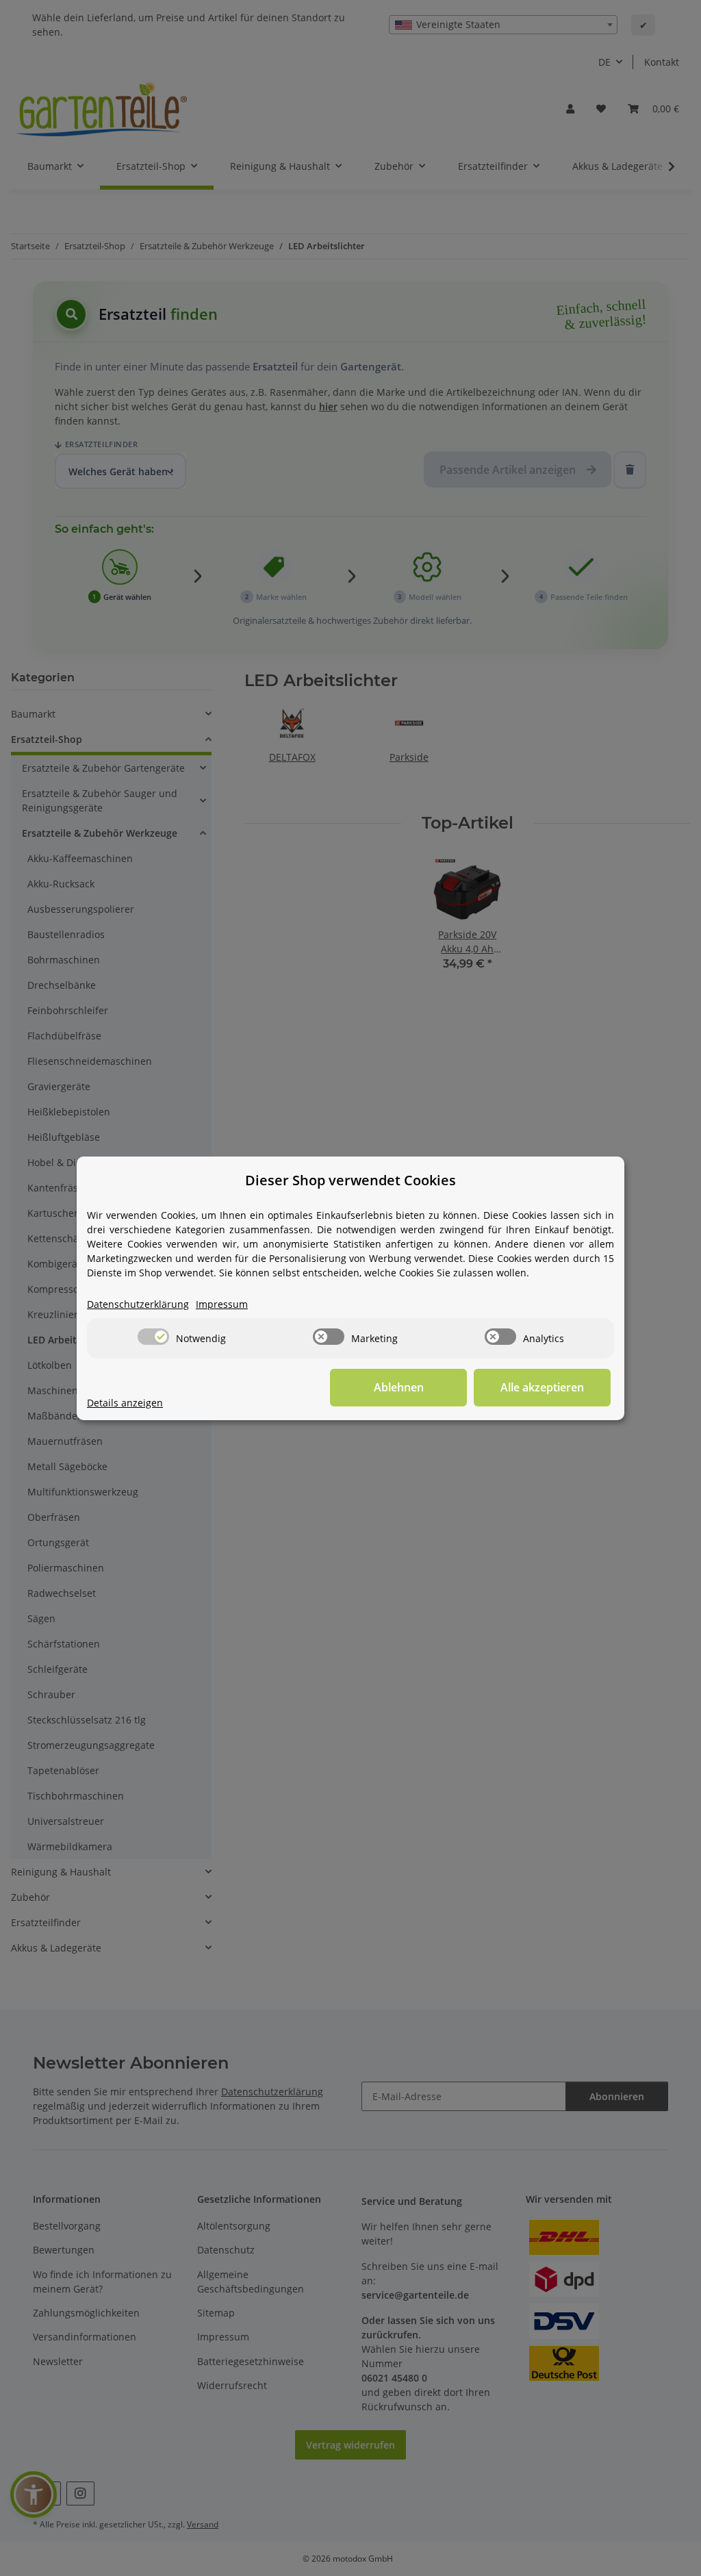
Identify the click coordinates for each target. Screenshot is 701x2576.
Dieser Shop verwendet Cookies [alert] (350, 1180)
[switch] (153, 1337)
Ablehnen (399, 1387)
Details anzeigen (125, 1403)
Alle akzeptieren (542, 1387)
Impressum (222, 1304)
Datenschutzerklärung (138, 1304)
